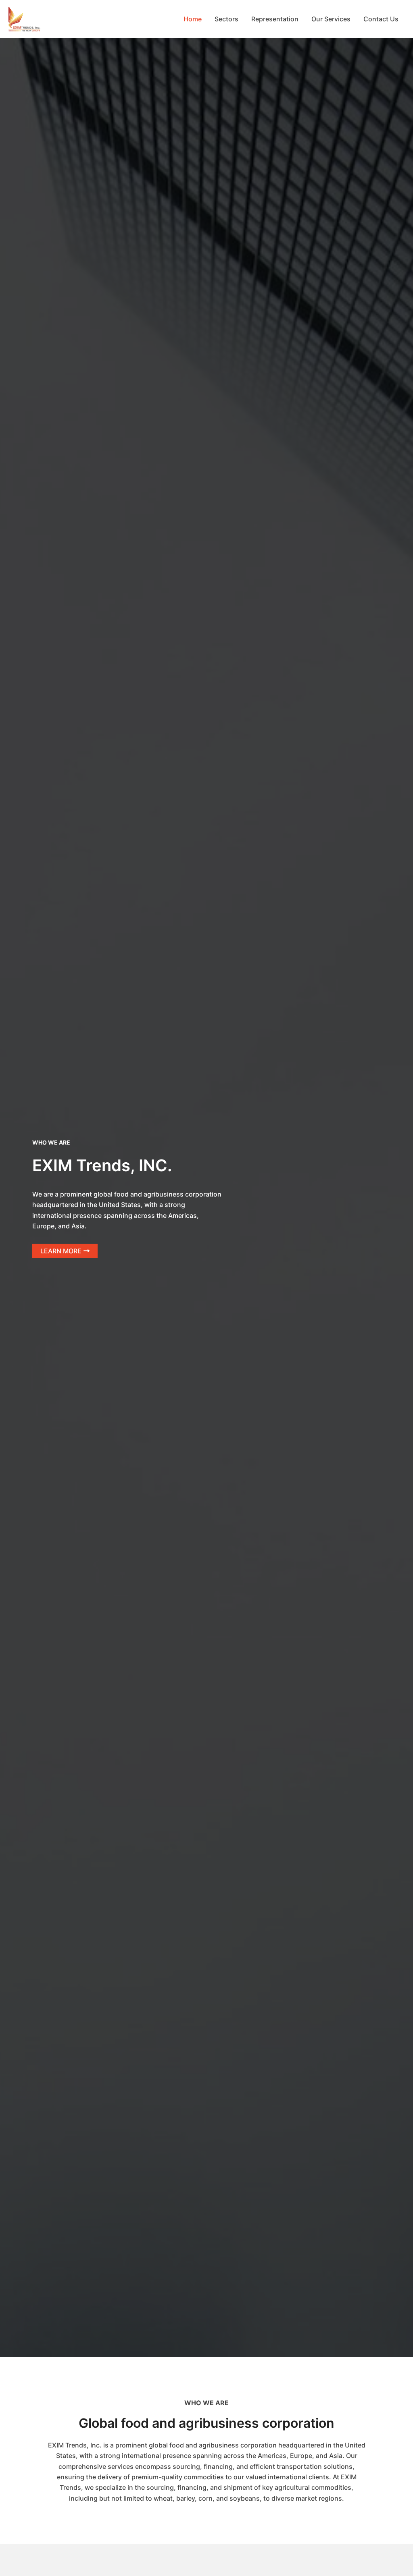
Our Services (331, 19)
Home (193, 19)
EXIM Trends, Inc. (57, 19)
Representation (275, 19)
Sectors (226, 19)
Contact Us (381, 19)
